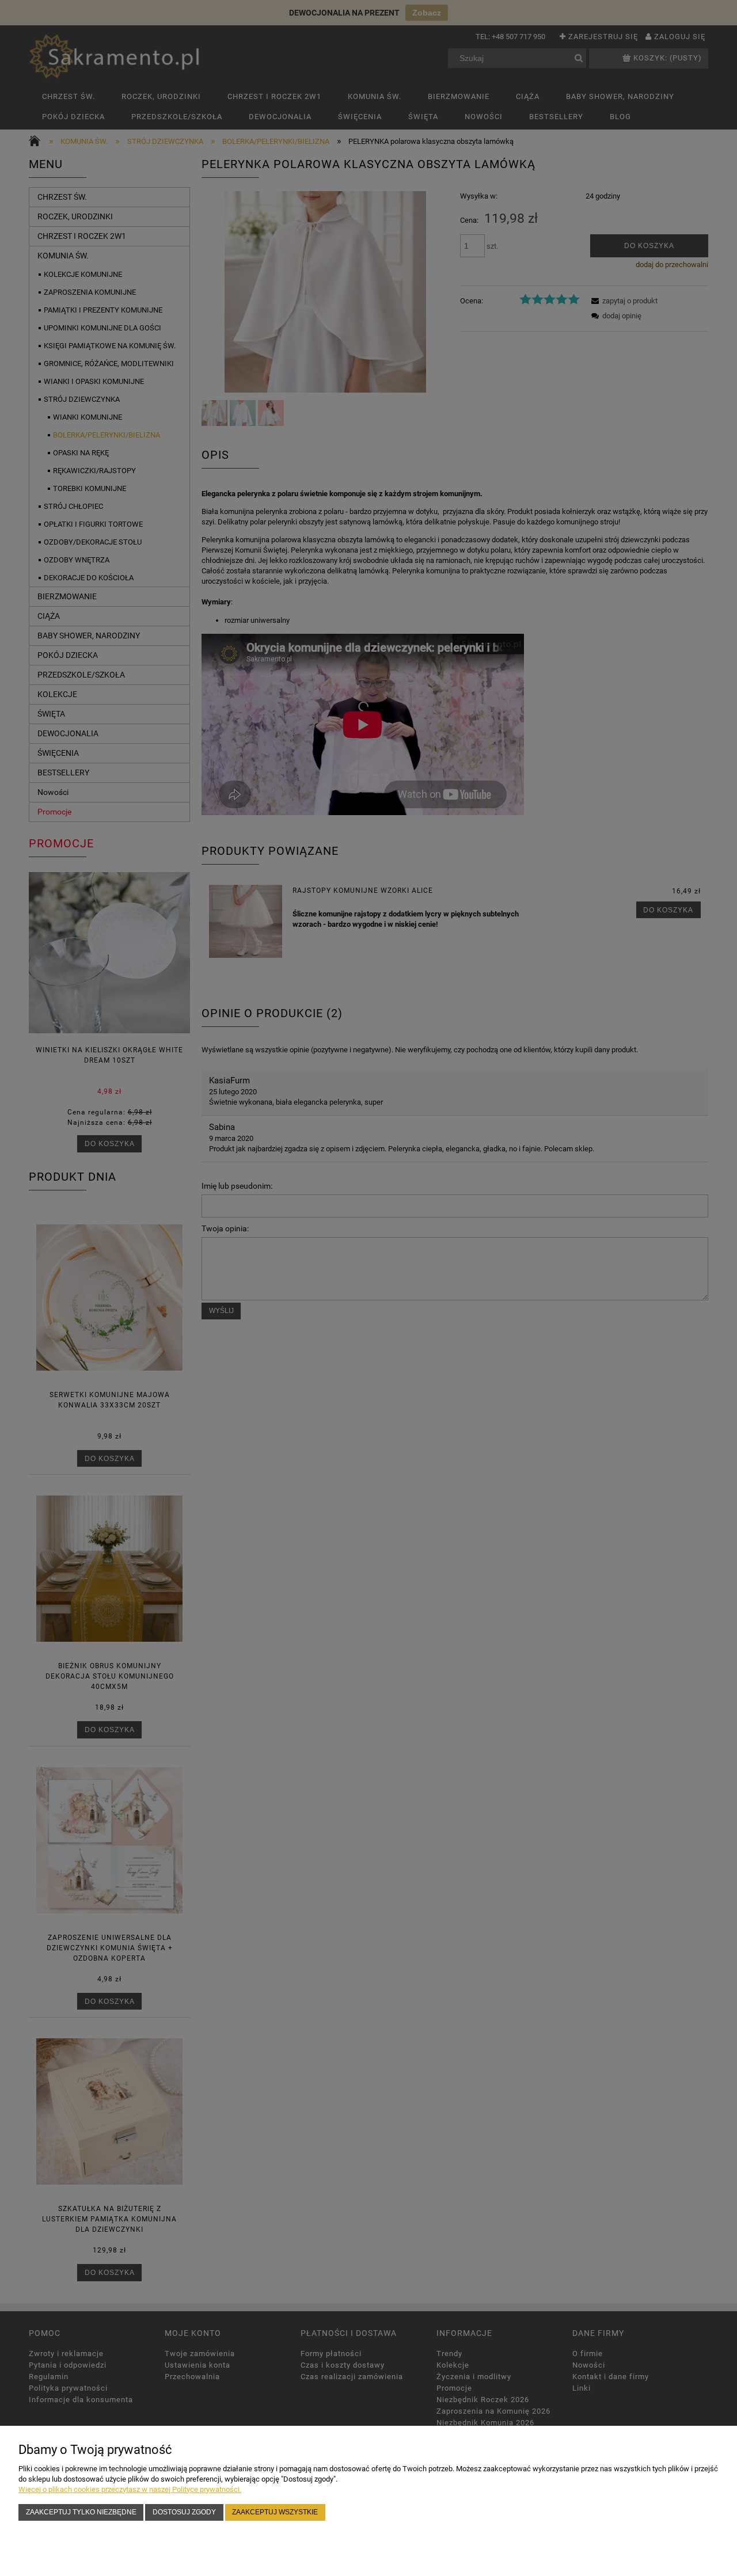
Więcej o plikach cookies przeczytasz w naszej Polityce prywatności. (130, 2489)
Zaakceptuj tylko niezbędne (81, 2512)
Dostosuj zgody (184, 2512)
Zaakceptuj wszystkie (275, 2512)
